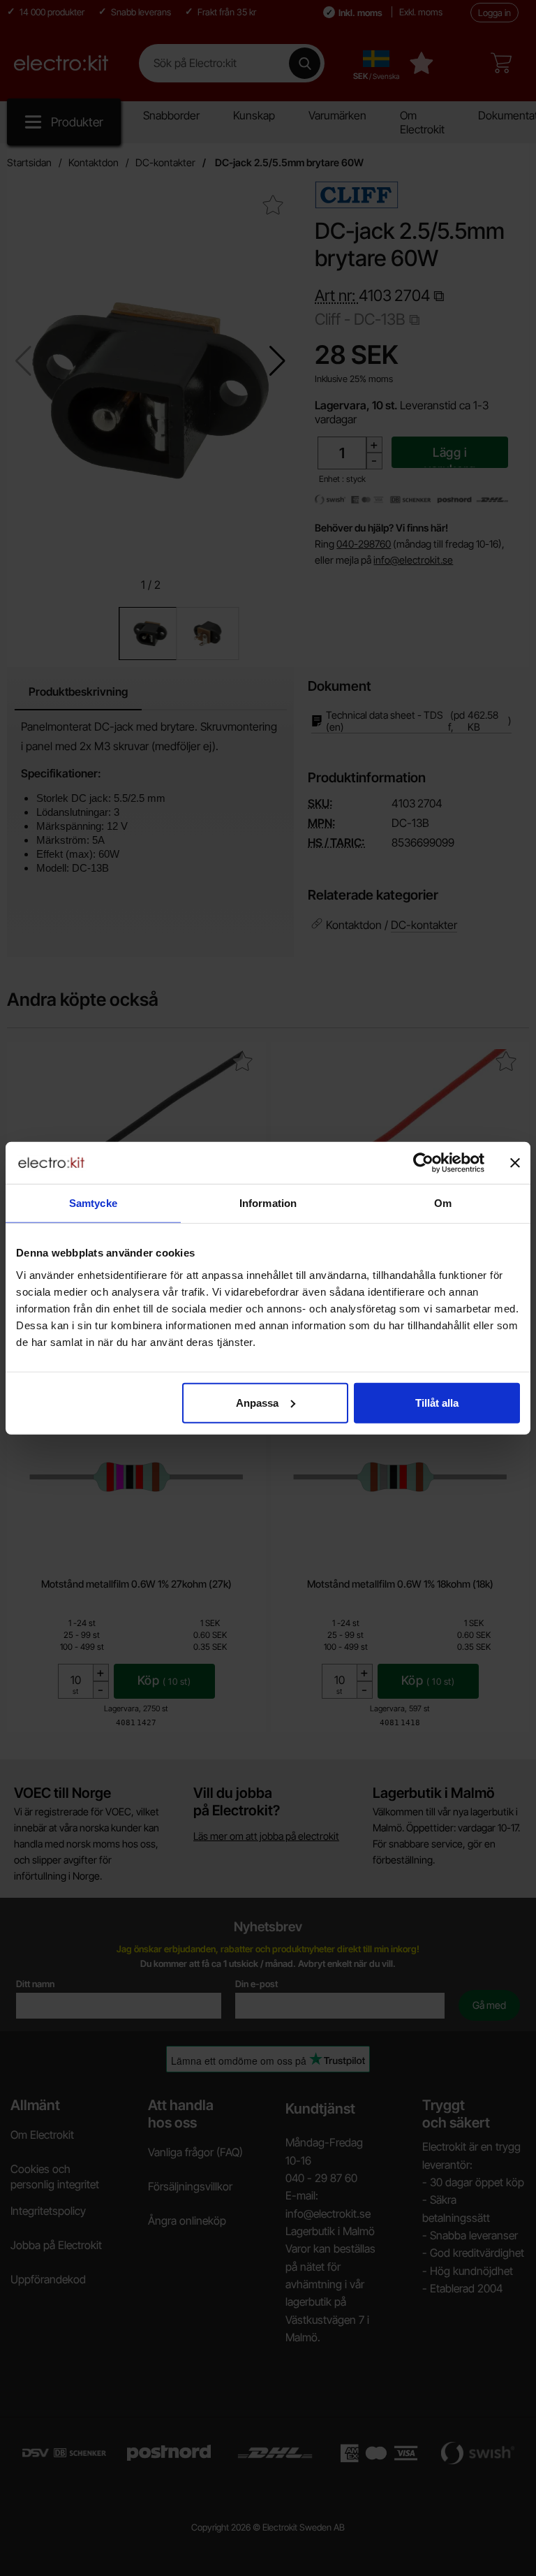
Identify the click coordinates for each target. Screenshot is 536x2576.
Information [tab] (268, 1203)
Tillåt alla (437, 1402)
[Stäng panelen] (515, 1163)
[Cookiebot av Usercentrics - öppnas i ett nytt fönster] (423, 1163)
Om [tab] (443, 1203)
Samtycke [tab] (93, 1203)
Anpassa (257, 1402)
